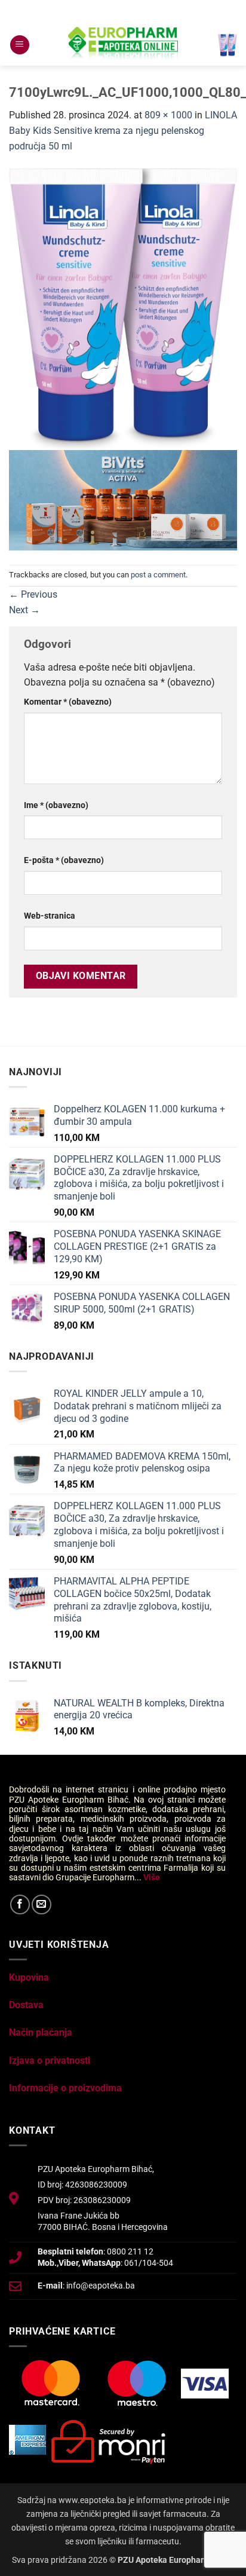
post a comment (158, 575)
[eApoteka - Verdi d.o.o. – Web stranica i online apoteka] (123, 45)
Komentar (68, 702)
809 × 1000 (168, 115)
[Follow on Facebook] (20, 1905)
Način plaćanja (41, 2032)
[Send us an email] (41, 1905)
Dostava (26, 2005)
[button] (20, 45)
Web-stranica (50, 916)
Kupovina (29, 1977)
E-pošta (64, 860)
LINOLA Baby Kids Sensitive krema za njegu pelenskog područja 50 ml (123, 130)
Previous (33, 594)
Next (24, 610)
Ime (56, 805)
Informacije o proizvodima (65, 2088)
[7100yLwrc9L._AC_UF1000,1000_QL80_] (123, 308)
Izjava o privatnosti (50, 2061)
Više (152, 1877)
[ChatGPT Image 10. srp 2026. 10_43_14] (123, 499)
